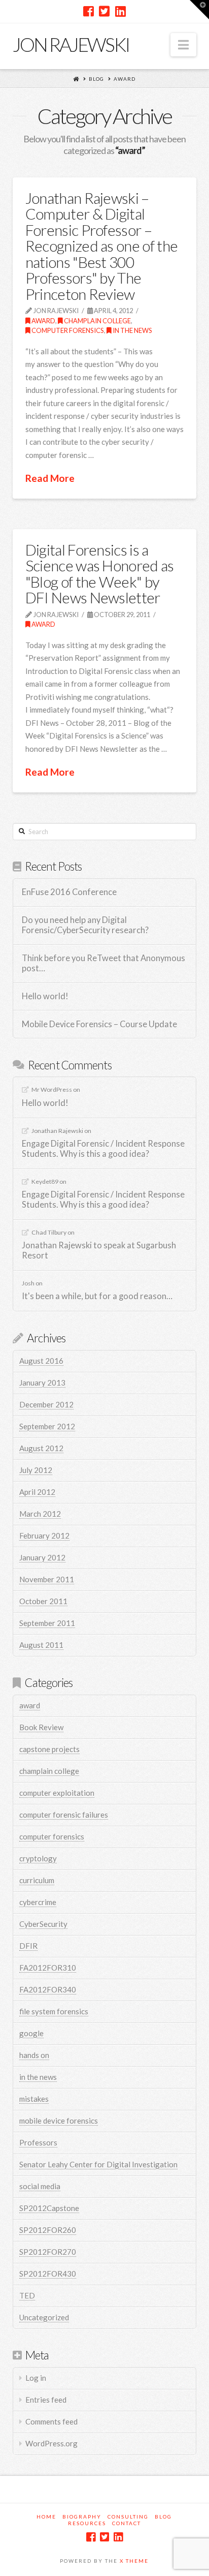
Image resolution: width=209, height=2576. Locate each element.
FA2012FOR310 (48, 1968)
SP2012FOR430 (48, 2274)
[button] (183, 45)
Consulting (128, 2517)
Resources (87, 2523)
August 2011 (41, 1645)
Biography (82, 2517)
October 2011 (43, 1601)
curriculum (37, 1880)
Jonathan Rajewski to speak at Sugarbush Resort (99, 1251)
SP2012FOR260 (48, 2230)
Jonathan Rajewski (57, 1131)
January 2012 (42, 1557)
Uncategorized (44, 2317)
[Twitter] (104, 11)
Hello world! (45, 996)
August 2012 (41, 1448)
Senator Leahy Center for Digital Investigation (98, 2164)
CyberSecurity (43, 1924)
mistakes (34, 2099)
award (125, 79)
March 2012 (40, 1514)
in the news (132, 330)
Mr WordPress (52, 1090)
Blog (96, 79)
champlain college (97, 321)
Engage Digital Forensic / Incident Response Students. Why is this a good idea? (103, 1149)
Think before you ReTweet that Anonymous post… (103, 963)
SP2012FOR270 (48, 2252)
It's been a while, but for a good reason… (97, 1296)
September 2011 (47, 1623)
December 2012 (46, 1404)
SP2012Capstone (49, 2208)
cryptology (38, 1858)
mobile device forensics (59, 2121)
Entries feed (46, 2400)
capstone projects (49, 1749)
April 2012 (37, 1492)
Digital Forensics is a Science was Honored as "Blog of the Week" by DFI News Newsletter (100, 574)
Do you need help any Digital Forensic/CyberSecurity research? (85, 925)
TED (27, 2295)
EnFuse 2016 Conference (69, 892)
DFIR (28, 1946)
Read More (50, 478)
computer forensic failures (64, 1815)
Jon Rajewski (71, 44)
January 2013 (42, 1383)
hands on (34, 2055)
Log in (36, 2378)
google (31, 2033)
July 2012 (36, 1470)
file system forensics (54, 2011)
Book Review (41, 1727)
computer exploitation (57, 1793)
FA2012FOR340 (48, 1989)
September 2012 (47, 1426)
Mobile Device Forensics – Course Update (99, 1024)
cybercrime (38, 1902)
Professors (38, 2142)
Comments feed (51, 2421)
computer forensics (67, 330)
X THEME (134, 2561)
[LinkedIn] (120, 11)
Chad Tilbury (49, 1232)
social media (40, 2186)
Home (46, 2517)
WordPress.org (51, 2443)
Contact (127, 2523)
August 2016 (41, 1361)
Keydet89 (45, 1182)
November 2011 (47, 1579)
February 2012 (44, 1536)
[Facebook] (89, 11)
